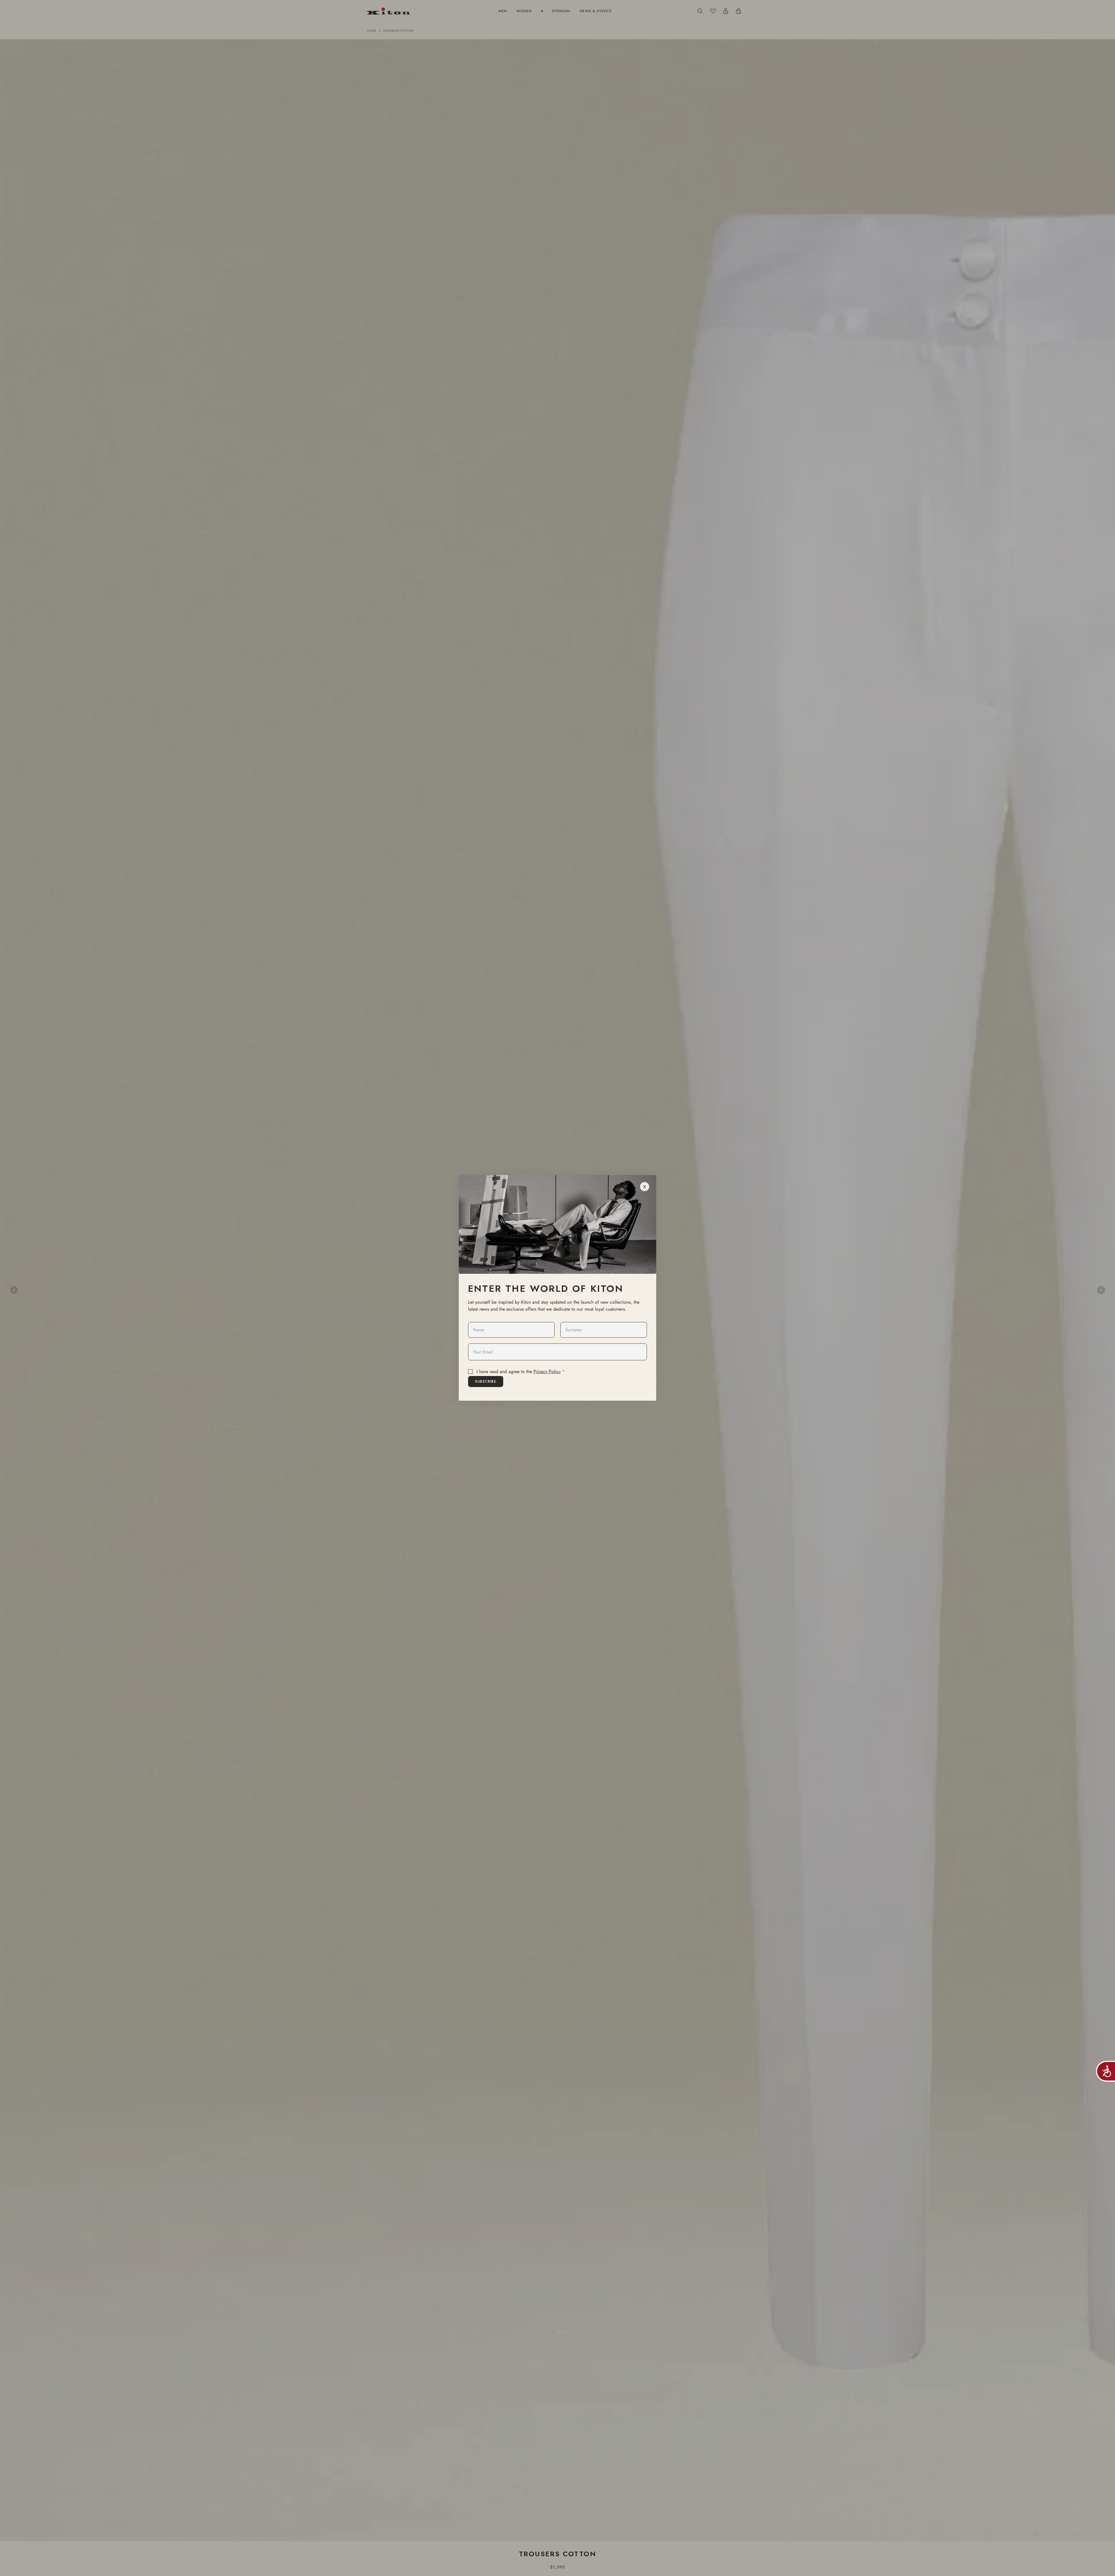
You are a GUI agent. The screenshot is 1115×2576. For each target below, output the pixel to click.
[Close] (645, 1187)
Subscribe (486, 1382)
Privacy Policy (547, 1371)
